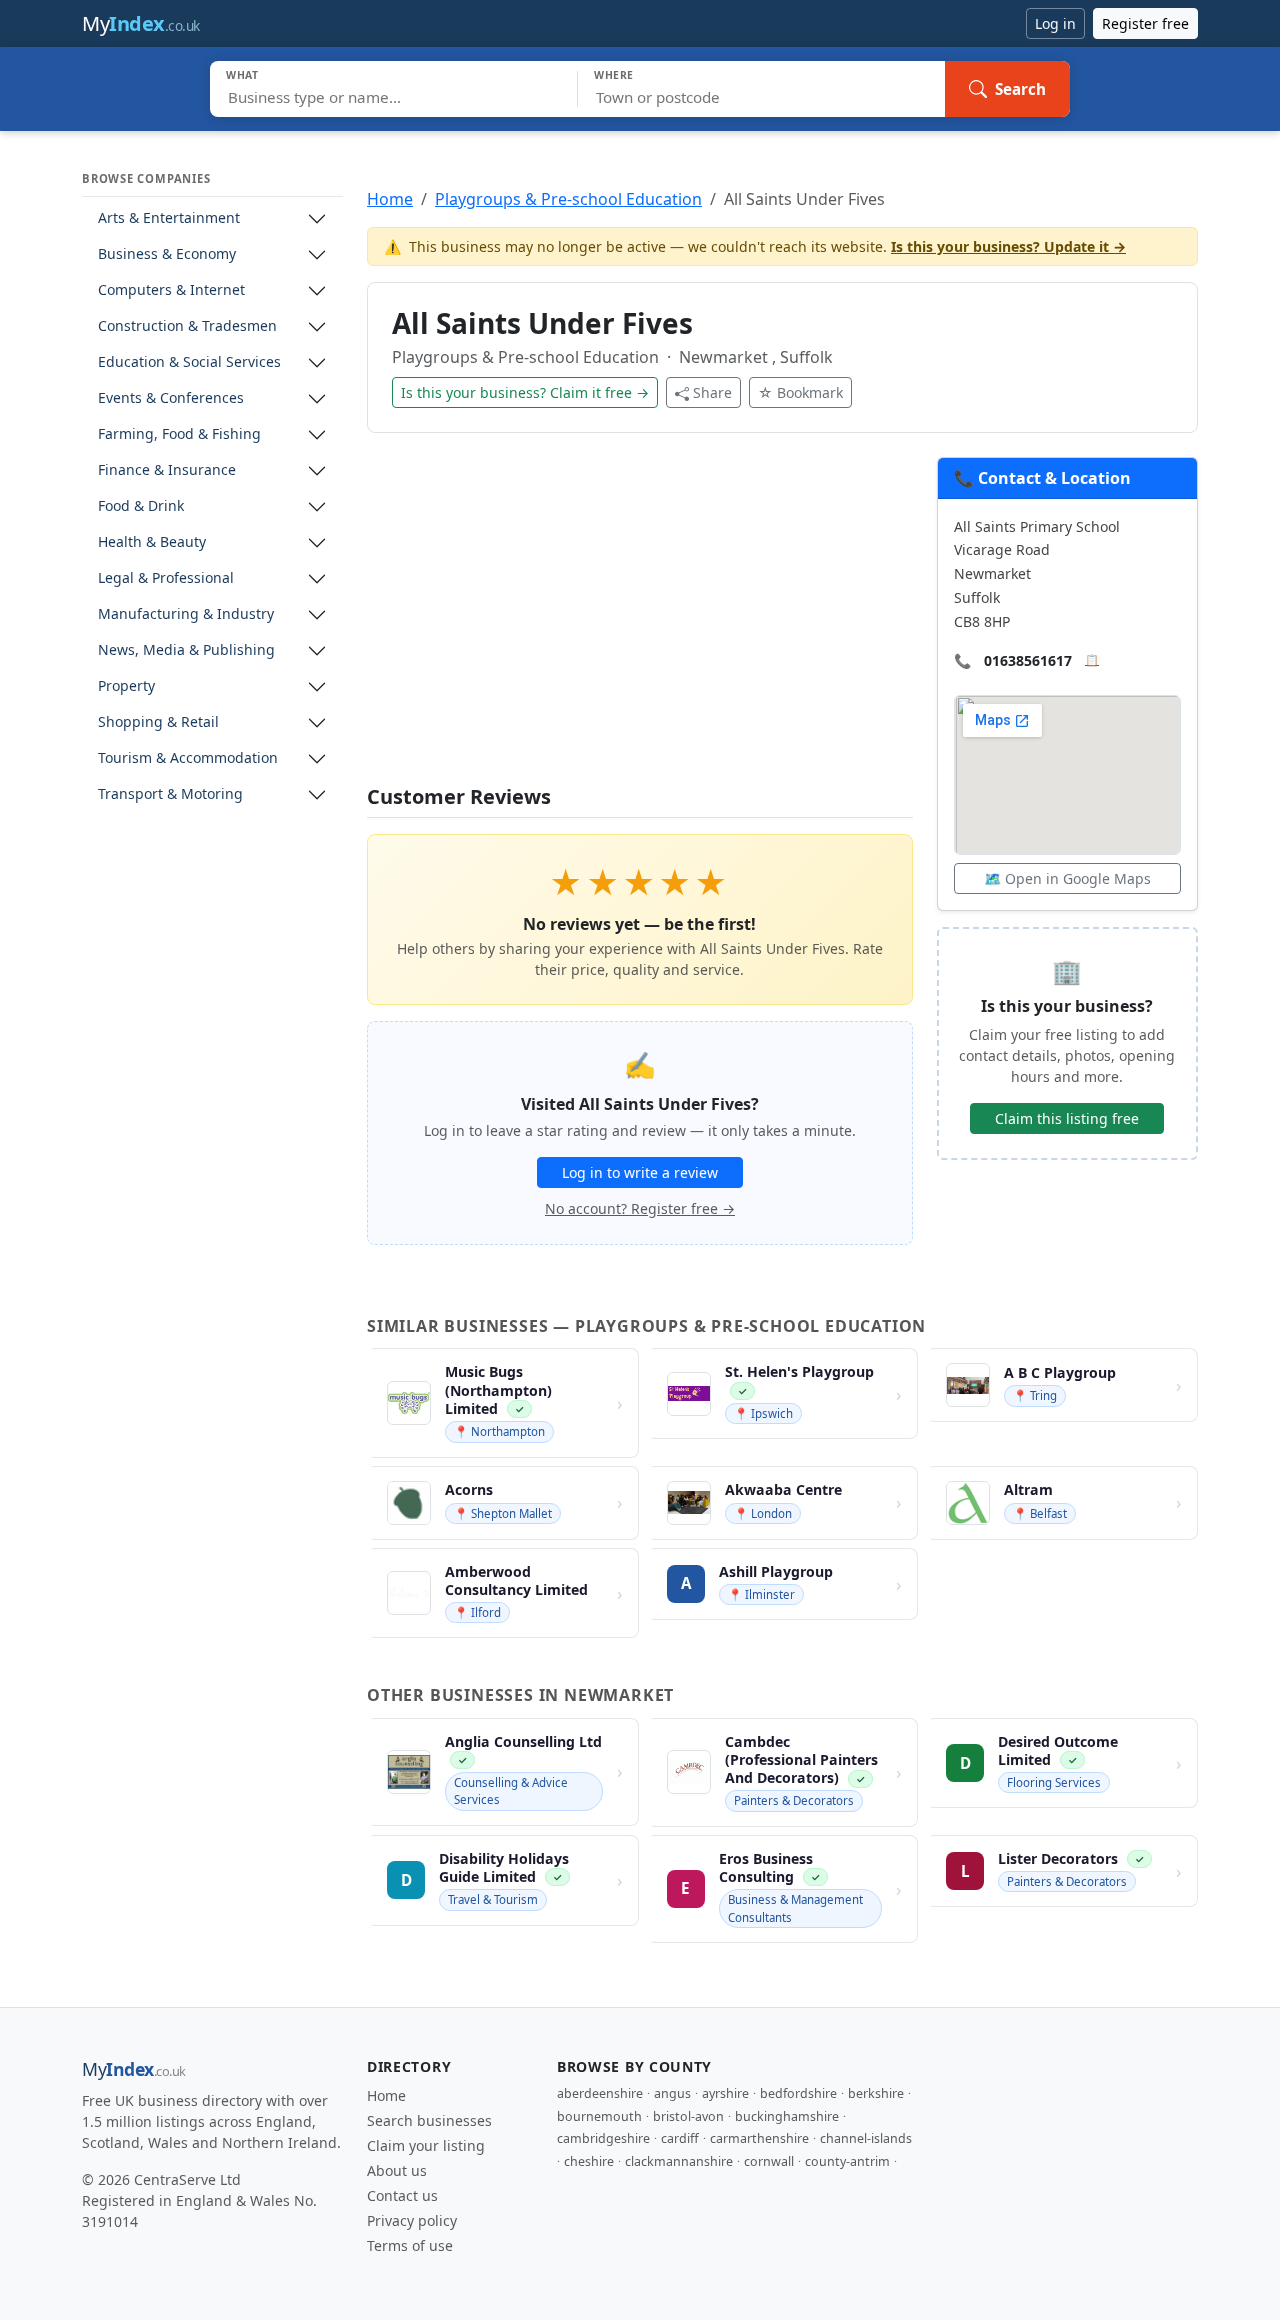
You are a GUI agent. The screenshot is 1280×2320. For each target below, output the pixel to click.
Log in (1055, 23)
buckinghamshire (787, 2116)
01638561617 (1028, 660)
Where (614, 75)
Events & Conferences (171, 398)
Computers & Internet (171, 290)
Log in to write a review (640, 1172)
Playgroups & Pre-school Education (568, 199)
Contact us (402, 2195)
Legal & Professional (166, 578)
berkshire (876, 2093)
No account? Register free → (640, 1208)
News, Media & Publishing (186, 650)
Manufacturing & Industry (186, 614)
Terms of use (410, 2245)
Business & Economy (167, 254)
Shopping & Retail (158, 722)
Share (712, 392)
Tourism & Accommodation (188, 758)
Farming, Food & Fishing (179, 434)
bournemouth (599, 2116)
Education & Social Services (189, 362)
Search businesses (429, 2120)
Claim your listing (426, 2145)
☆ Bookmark (800, 392)
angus (672, 2093)
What (242, 75)
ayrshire (725, 2093)
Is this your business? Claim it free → (525, 392)
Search (1020, 89)
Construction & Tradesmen (187, 326)
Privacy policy (412, 2220)
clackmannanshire (679, 2161)
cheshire (589, 2161)
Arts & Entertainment (169, 218)
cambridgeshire (603, 2138)
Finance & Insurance (167, 470)
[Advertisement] (640, 621)
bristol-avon (688, 2116)
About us (397, 2170)
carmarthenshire (759, 2138)
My (141, 23)
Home (390, 199)
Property (126, 686)
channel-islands (866, 2138)
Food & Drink (141, 506)
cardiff (680, 2138)
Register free (1145, 23)
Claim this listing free (1067, 1118)
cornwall (769, 2161)
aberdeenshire (600, 2093)
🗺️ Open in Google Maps (1067, 878)
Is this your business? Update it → (1008, 246)
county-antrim (847, 2161)
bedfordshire (798, 2093)
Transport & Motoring (170, 794)
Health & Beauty (152, 542)
